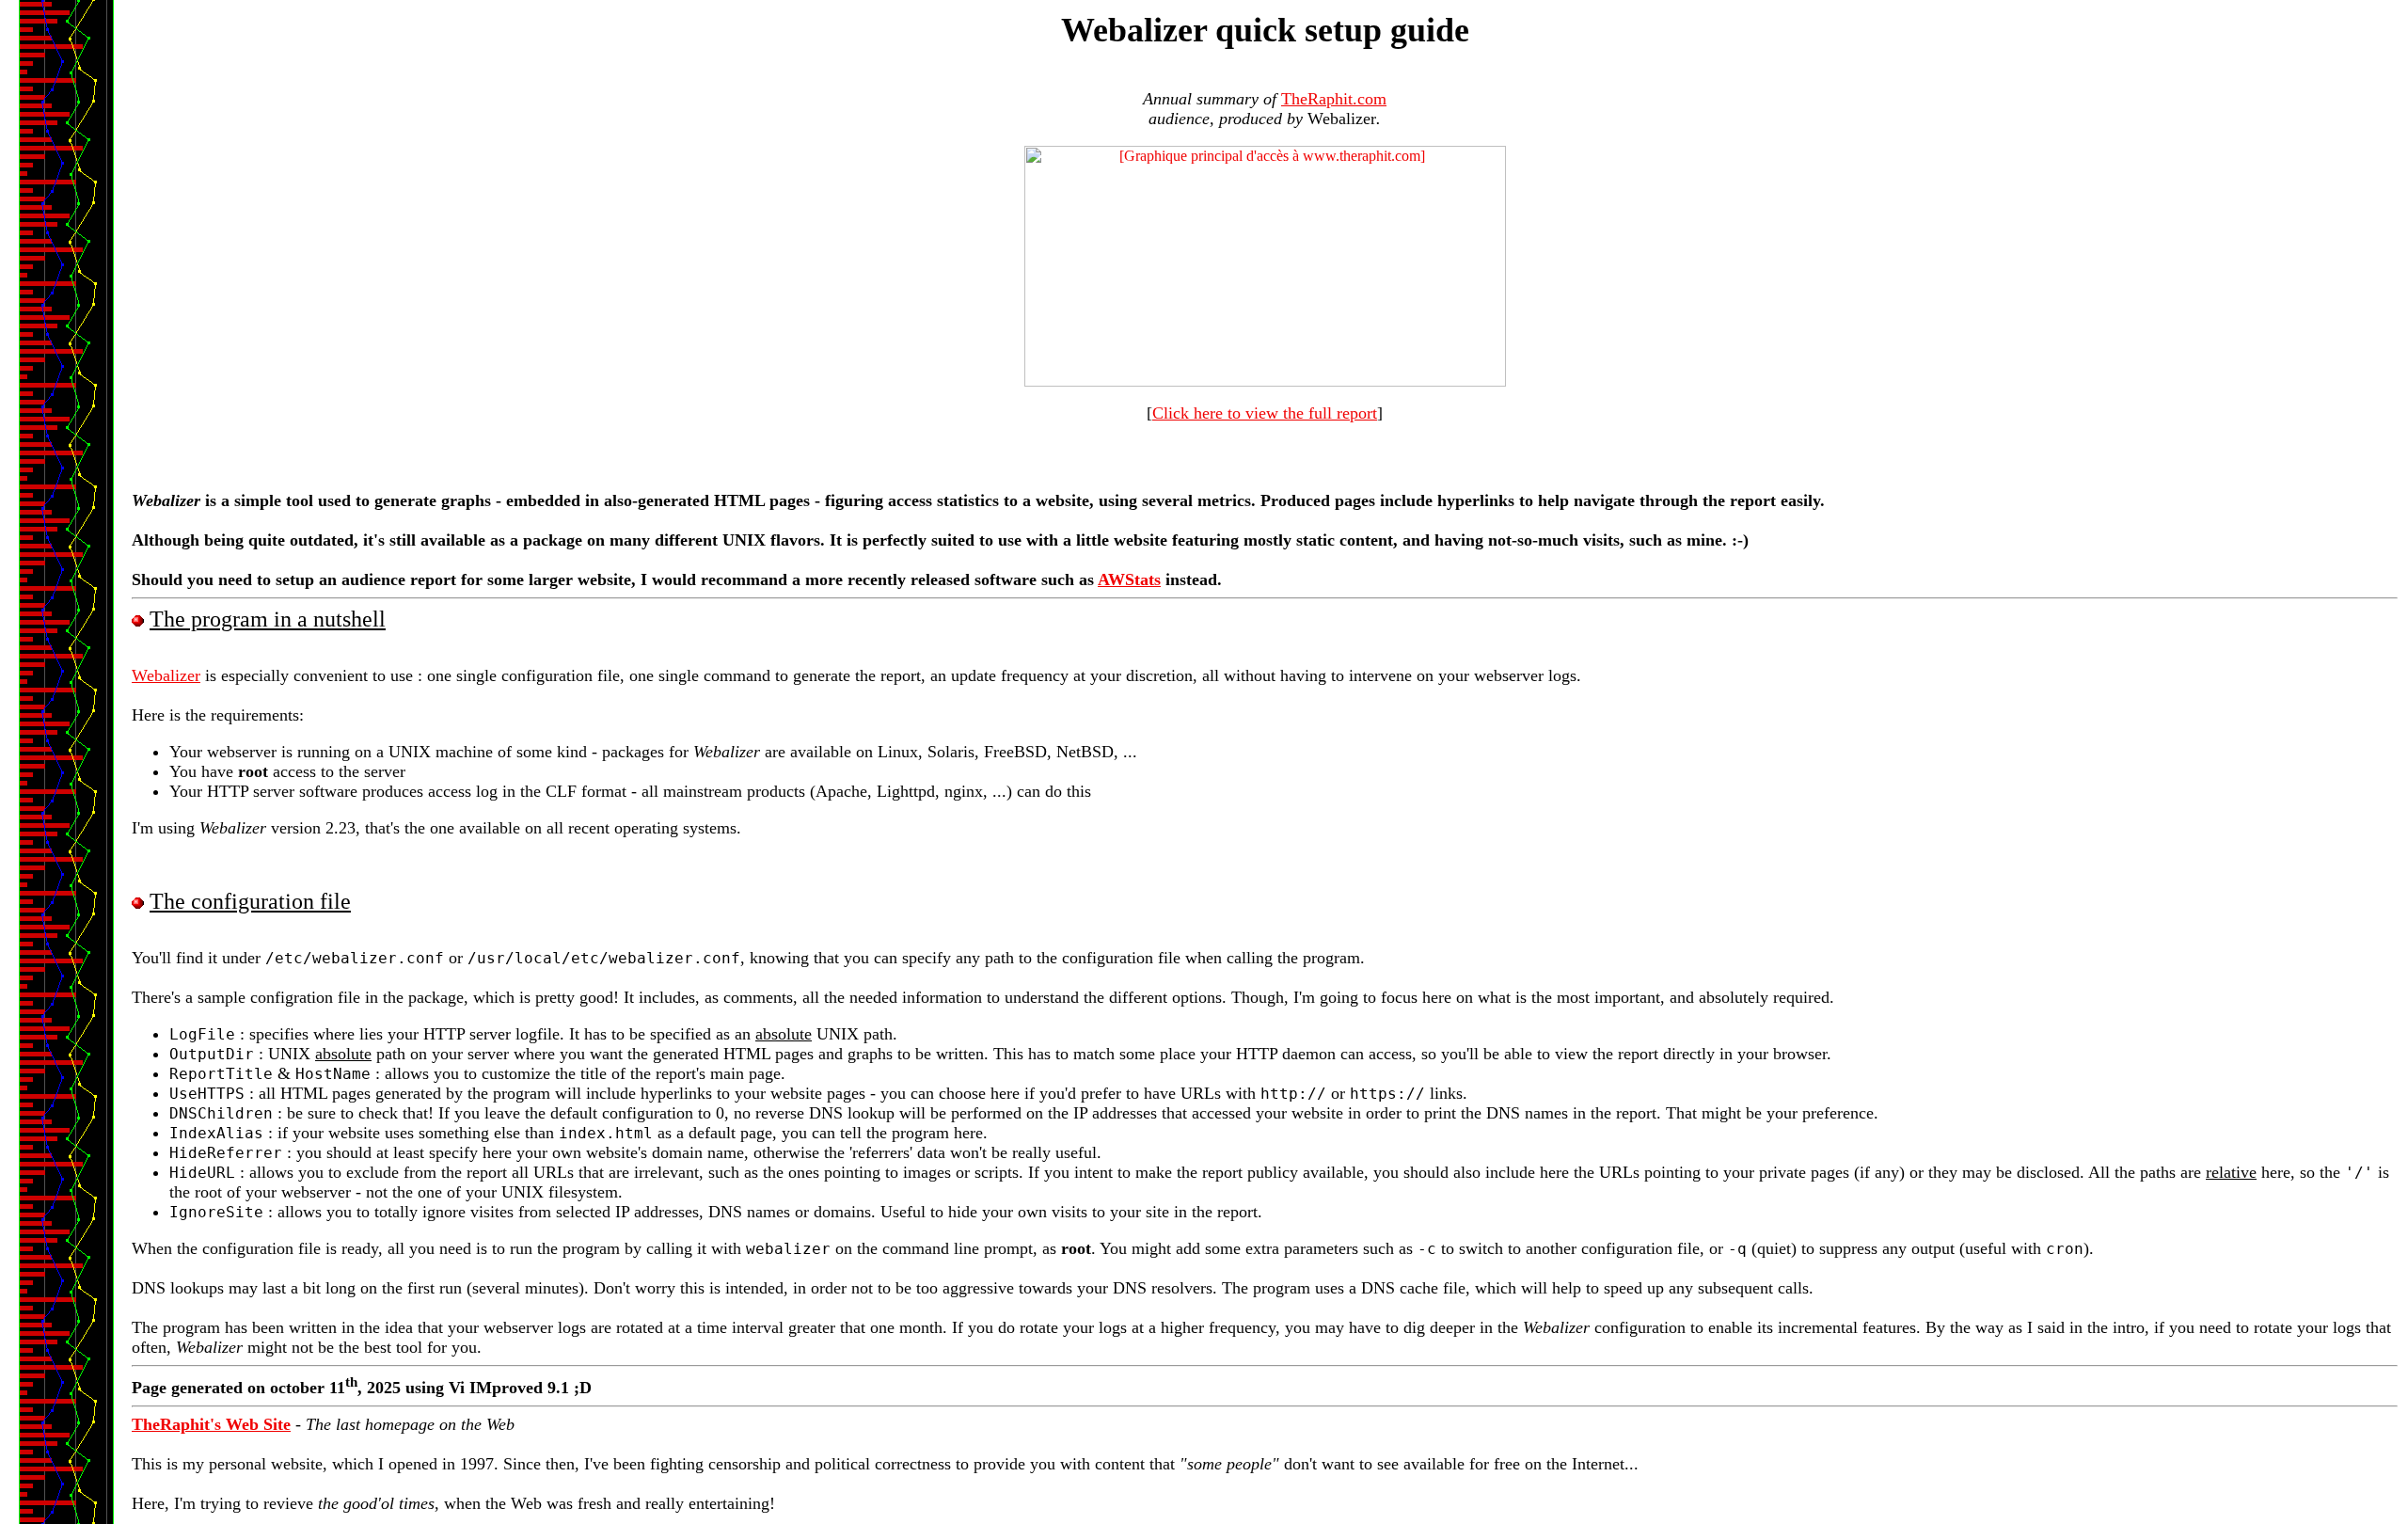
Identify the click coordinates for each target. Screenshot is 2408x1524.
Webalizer (166, 675)
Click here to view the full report (1265, 413)
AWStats (1129, 579)
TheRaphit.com (1334, 99)
